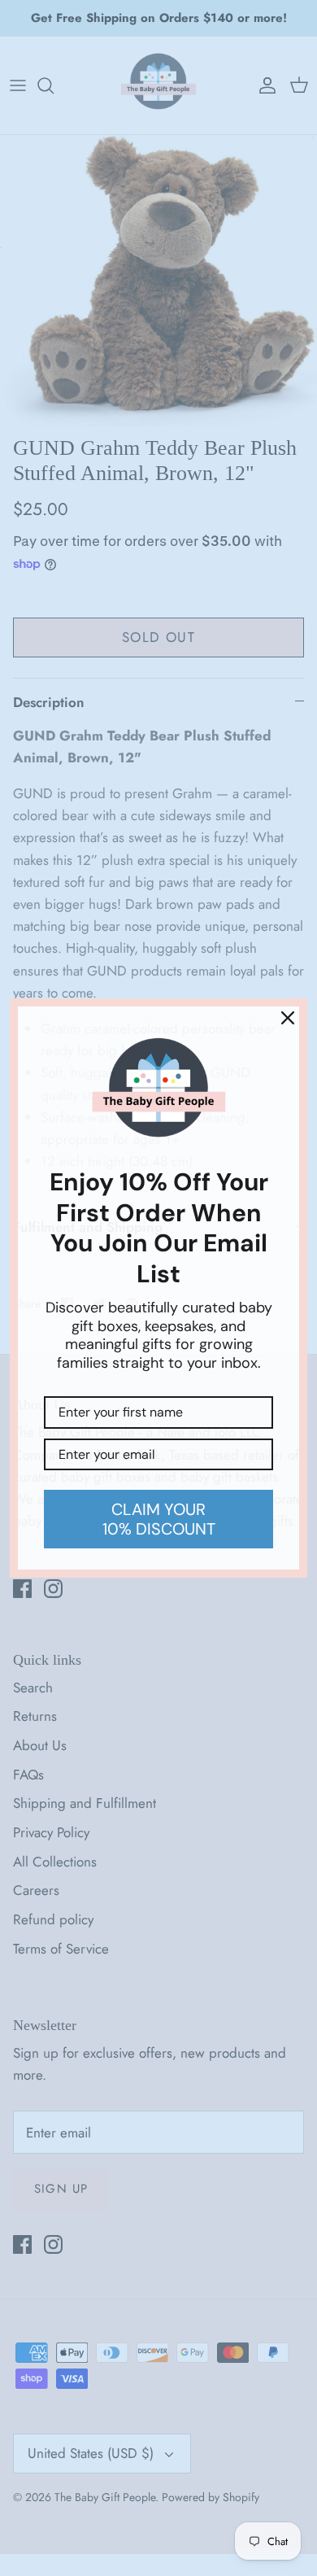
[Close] (288, 1018)
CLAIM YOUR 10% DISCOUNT (159, 1519)
